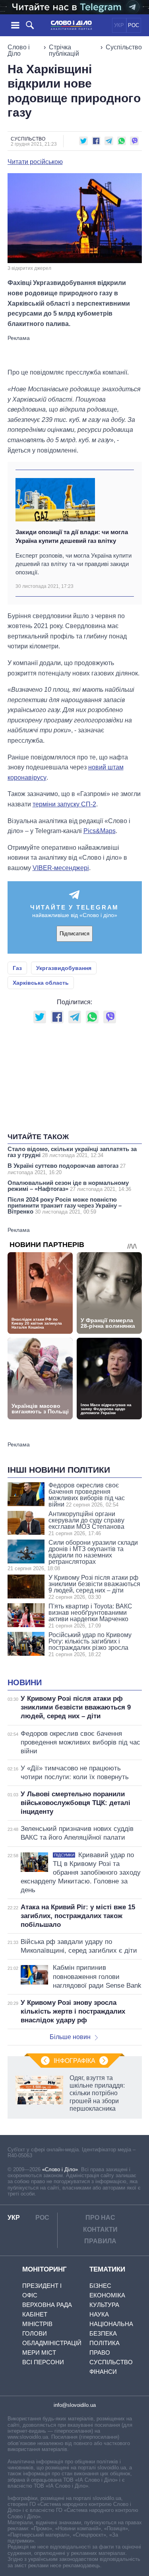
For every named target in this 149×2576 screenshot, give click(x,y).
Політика (104, 2343)
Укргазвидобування (64, 968)
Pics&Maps (100, 831)
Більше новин (70, 2037)
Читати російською (35, 162)
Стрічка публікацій (64, 50)
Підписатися (74, 934)
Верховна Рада (47, 2305)
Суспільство (124, 47)
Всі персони (43, 2362)
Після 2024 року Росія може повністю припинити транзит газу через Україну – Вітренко (65, 1205)
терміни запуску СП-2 (64, 804)
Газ (17, 968)
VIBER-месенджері (61, 868)
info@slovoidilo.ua (75, 2405)
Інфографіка (74, 2061)
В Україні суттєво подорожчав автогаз (67, 1169)
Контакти (100, 2230)
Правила (100, 2241)
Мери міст (39, 2353)
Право (100, 2353)
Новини (25, 1682)
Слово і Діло (19, 50)
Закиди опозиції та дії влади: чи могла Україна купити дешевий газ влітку (72, 536)
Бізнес (100, 2286)
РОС (134, 25)
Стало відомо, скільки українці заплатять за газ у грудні (72, 1152)
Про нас (100, 2218)
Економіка (107, 2295)
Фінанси (103, 2372)
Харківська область (41, 983)
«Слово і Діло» (60, 2169)
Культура (104, 2305)
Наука (99, 2314)
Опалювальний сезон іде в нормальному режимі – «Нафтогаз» (69, 1186)
